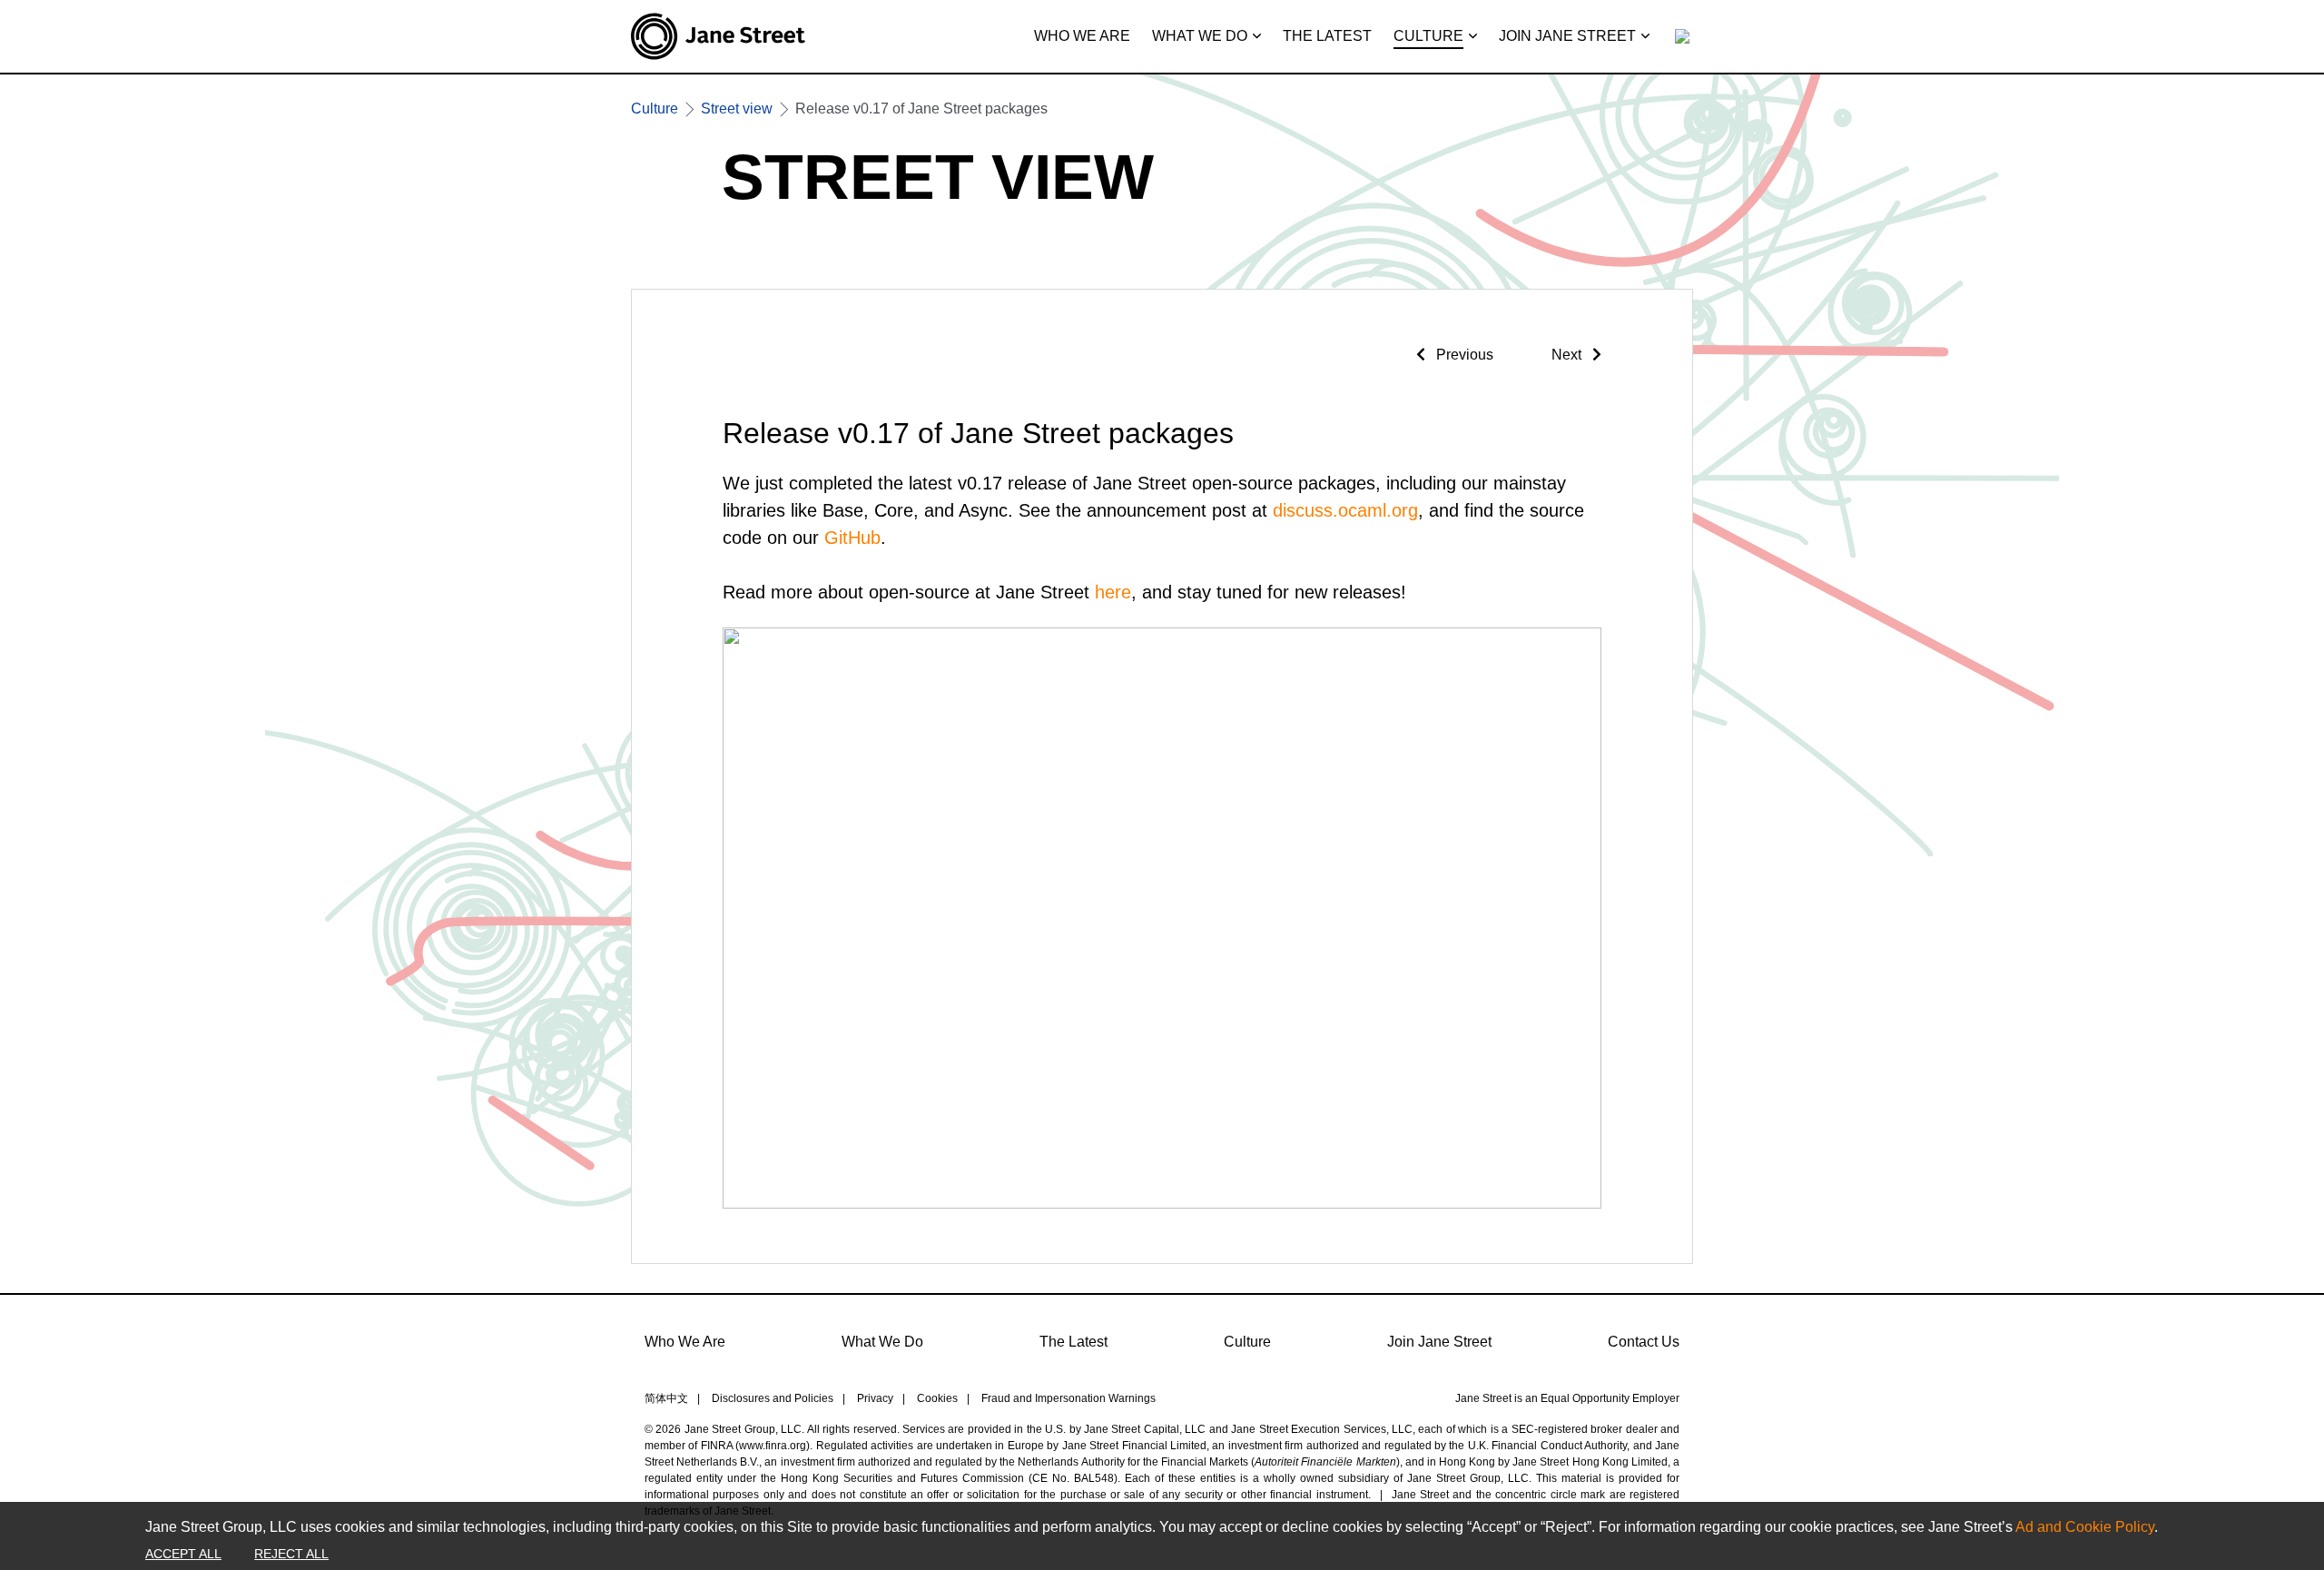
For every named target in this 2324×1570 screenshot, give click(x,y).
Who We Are (685, 1342)
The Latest (1073, 1342)
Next (1568, 355)
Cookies (937, 1398)
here (1113, 592)
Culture (1247, 1342)
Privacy (875, 1398)
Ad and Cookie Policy (2085, 1527)
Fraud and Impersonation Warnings (1068, 1398)
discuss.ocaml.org (1345, 510)
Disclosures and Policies (773, 1398)
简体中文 (666, 1398)
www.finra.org (773, 1446)
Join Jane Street (1439, 1342)
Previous (1463, 355)
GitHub (852, 538)
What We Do (882, 1342)
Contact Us (1644, 1342)
